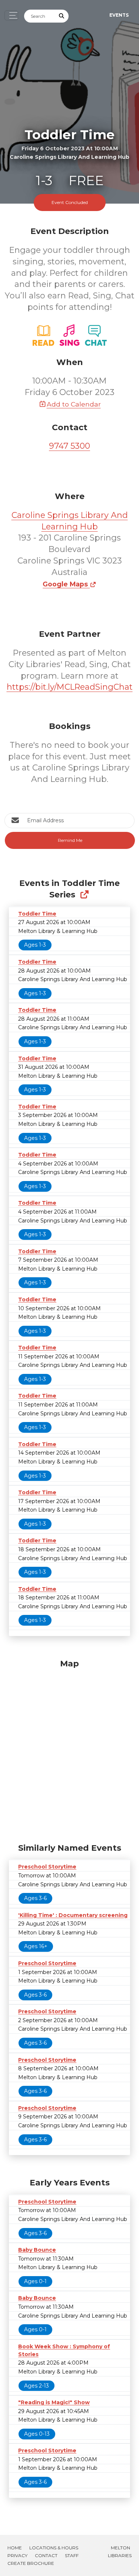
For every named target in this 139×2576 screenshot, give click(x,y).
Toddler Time (37, 914)
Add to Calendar (74, 404)
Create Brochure (31, 2563)
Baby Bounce (37, 2250)
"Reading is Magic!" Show (54, 2402)
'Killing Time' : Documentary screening (73, 1915)
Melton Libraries (120, 2552)
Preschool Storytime (47, 1867)
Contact (46, 2555)
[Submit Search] (62, 16)
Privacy (17, 2555)
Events (119, 15)
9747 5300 (69, 446)
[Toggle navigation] (11, 15)
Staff (72, 2555)
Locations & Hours (54, 2548)
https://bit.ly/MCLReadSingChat (70, 687)
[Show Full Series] (84, 895)
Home (15, 2548)
